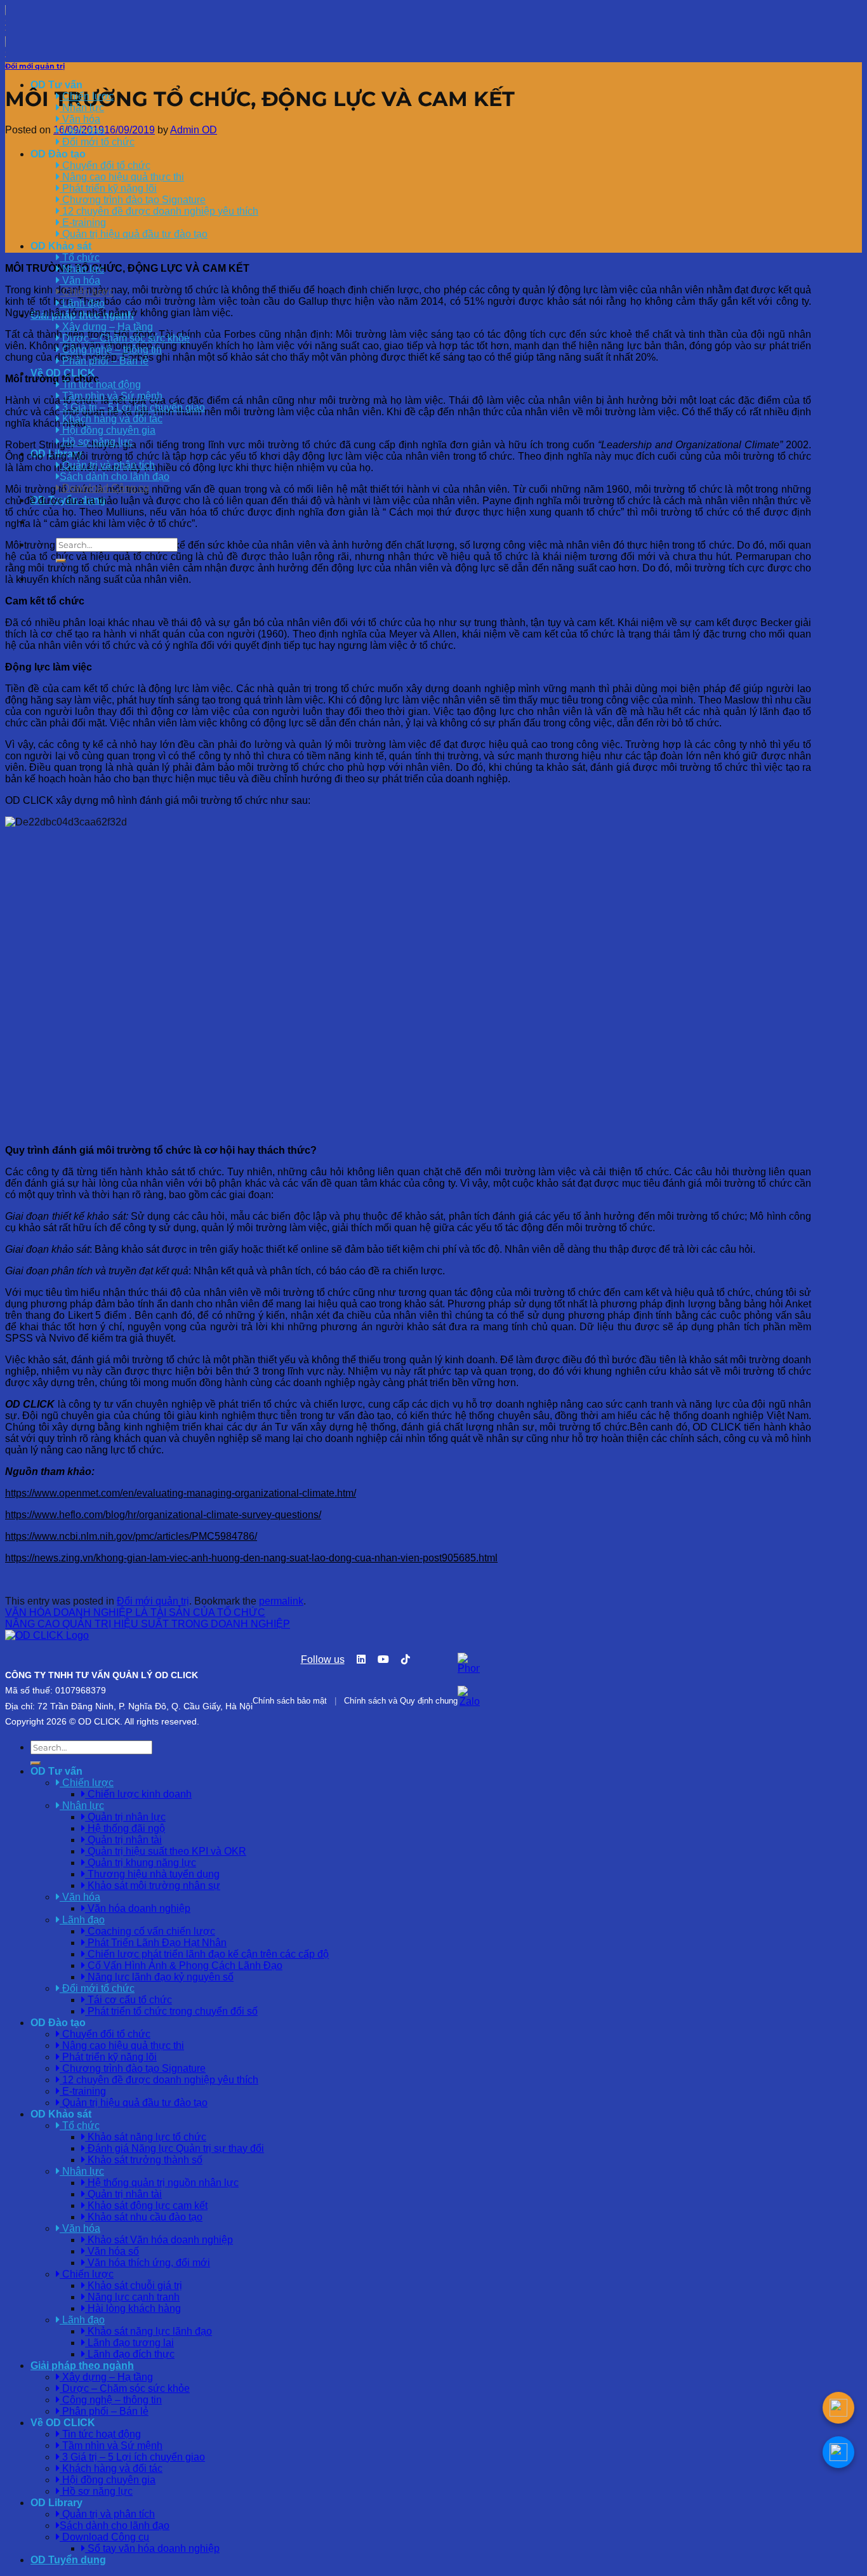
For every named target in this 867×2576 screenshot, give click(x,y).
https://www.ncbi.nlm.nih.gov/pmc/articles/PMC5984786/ (131, 1536)
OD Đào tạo (58, 154)
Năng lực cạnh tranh (132, 2297)
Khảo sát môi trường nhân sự (153, 1885)
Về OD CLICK (63, 2423)
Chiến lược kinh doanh (138, 1794)
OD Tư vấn (56, 85)
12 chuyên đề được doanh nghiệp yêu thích (159, 211)
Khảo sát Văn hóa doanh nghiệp (159, 2240)
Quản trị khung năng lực (141, 1863)
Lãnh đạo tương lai (129, 2343)
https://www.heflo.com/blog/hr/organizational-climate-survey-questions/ (163, 1515)
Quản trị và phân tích (107, 465)
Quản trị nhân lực (125, 1817)
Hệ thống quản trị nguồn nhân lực (162, 2183)
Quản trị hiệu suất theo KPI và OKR (166, 1851)
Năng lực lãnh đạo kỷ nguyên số (159, 1977)
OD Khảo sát (61, 246)
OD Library (56, 2503)
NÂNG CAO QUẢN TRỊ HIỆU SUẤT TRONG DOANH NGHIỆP (148, 1624)
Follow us (323, 1659)
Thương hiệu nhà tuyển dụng (152, 1874)
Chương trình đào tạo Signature (133, 200)
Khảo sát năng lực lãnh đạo (149, 2331)
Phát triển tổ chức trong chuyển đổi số (171, 2011)
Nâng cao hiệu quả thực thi (122, 177)
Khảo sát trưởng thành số (144, 2160)
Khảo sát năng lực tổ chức (146, 2137)
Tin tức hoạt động (100, 384)
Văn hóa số (112, 2251)
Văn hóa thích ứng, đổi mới (148, 2263)
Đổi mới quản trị (35, 66)
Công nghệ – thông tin (111, 350)
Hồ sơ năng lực (96, 442)
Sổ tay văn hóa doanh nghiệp (152, 2548)
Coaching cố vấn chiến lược (150, 1931)
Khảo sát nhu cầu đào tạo (144, 2217)
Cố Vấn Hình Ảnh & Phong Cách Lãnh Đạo (184, 1965)
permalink (281, 1601)
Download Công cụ (104, 488)
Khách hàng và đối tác (111, 419)
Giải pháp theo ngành (82, 2366)
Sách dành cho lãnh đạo (115, 477)
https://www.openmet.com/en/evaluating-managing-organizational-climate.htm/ (181, 1493)
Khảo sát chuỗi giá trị (134, 2286)
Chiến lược (87, 292)
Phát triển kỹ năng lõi (108, 188)
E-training (83, 223)
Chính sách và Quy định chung (401, 1701)
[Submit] (61, 561)
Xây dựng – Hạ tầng (106, 327)
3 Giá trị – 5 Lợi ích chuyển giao (132, 407)
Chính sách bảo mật (290, 1701)
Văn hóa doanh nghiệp (138, 1908)
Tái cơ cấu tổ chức (129, 2000)
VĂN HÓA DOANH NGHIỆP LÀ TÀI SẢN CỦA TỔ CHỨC (135, 1612)
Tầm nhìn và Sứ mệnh (111, 396)
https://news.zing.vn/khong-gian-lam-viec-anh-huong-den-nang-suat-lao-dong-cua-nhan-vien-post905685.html (251, 1558)
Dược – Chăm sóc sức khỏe (125, 338)
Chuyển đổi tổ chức (105, 165)
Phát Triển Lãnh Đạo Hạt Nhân (156, 1943)
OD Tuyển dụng (68, 2560)
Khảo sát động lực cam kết (146, 2206)
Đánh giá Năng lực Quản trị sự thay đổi (175, 2148)
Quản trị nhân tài (123, 1840)
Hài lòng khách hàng (133, 2308)
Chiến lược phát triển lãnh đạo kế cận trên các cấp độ (207, 1954)
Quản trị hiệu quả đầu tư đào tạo (134, 234)
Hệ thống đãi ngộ (125, 1828)
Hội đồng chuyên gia (108, 430)
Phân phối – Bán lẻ (104, 361)
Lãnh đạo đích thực (130, 2354)
